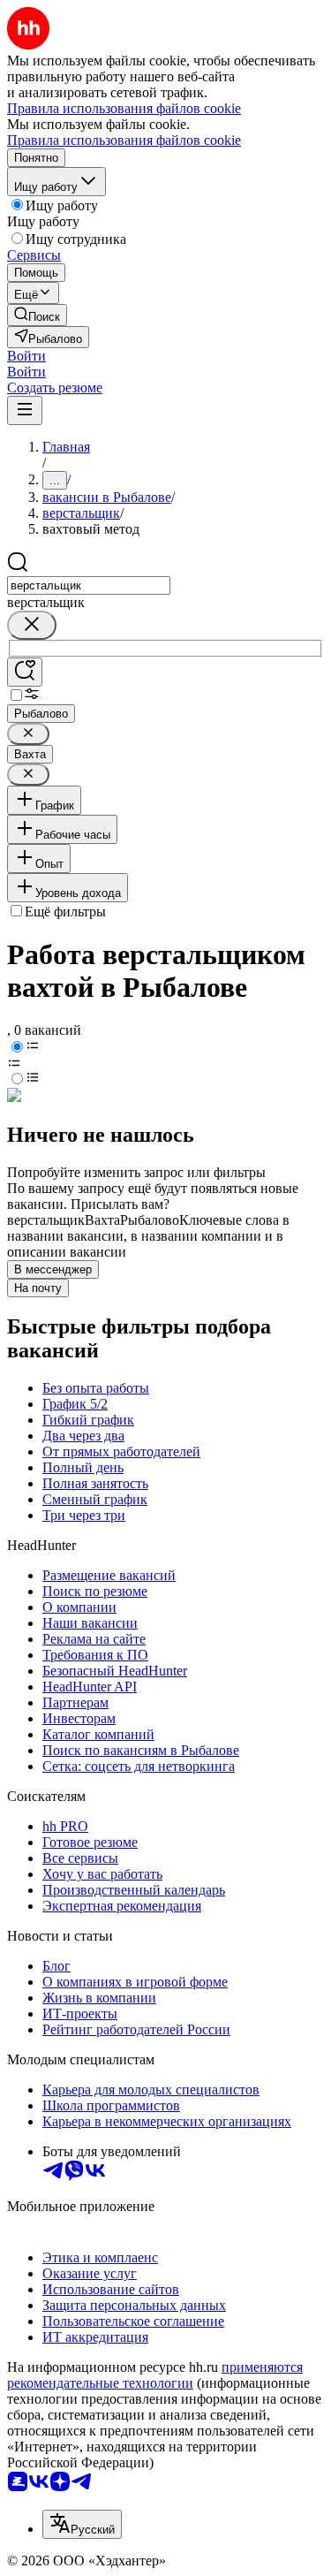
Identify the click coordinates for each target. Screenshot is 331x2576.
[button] (26, 356)
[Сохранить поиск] (25, 672)
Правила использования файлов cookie (124, 140)
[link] (37, 315)
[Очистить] (32, 625)
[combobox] (89, 585)
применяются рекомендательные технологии (155, 2375)
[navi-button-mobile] (25, 410)
